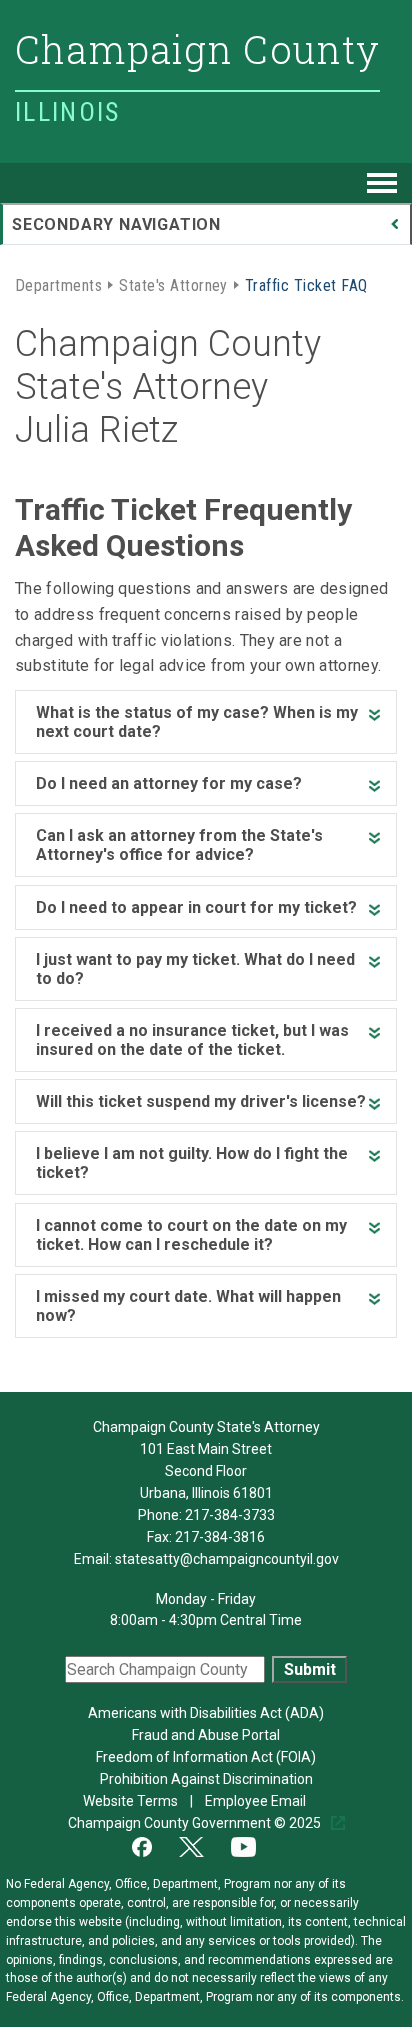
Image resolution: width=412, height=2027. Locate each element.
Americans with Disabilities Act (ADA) (206, 1713)
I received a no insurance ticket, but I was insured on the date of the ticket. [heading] (192, 1040)
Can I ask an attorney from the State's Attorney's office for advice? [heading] (179, 845)
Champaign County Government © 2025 (196, 1823)
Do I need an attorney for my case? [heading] (169, 783)
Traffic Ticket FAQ (306, 284)
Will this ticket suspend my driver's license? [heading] (201, 1101)
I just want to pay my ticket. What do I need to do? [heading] (195, 969)
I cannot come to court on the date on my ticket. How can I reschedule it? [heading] (191, 1235)
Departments (58, 284)
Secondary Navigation (116, 224)
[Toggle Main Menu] (382, 183)
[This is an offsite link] (154, 1845)
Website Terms (132, 1801)
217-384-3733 (230, 1515)
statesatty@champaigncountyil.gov (227, 1559)
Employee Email (257, 1801)
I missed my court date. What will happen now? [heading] (188, 1306)
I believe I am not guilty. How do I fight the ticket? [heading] (192, 1163)
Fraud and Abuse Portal (206, 1735)
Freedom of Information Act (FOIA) (206, 1757)
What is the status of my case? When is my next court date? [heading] (197, 722)
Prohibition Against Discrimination (206, 1779)
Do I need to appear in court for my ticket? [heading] (196, 907)
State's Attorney (173, 284)
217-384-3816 (220, 1537)
